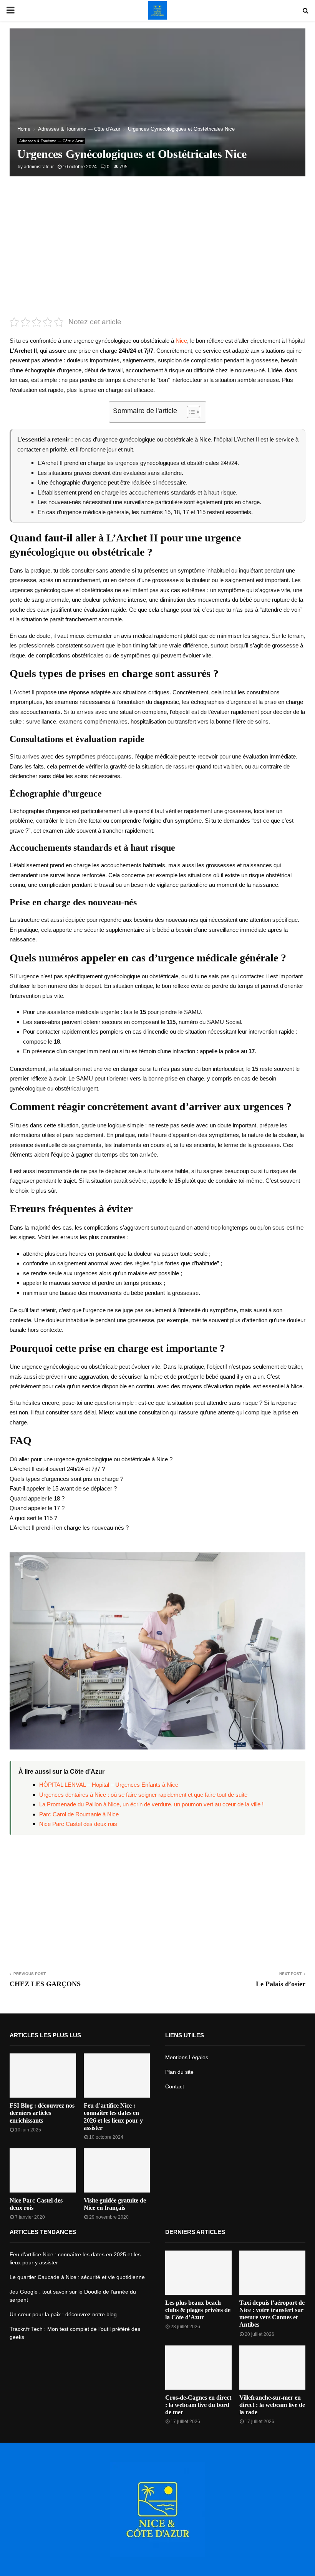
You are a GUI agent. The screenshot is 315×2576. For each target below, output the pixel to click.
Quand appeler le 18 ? (37, 1498)
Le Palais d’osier (281, 1984)
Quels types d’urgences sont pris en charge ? (66, 1479)
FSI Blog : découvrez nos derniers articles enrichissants (42, 2113)
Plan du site (179, 2072)
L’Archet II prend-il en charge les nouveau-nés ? (69, 1528)
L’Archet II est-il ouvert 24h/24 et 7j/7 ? (57, 1469)
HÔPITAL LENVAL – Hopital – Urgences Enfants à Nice (109, 1785)
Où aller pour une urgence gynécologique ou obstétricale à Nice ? (91, 1459)
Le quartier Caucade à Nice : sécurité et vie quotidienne (77, 2277)
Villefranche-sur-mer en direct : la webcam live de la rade (272, 2405)
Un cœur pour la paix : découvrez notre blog (63, 2314)
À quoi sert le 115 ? (33, 1518)
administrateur (39, 167)
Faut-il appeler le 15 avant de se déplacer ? (63, 1488)
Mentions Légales (187, 2057)
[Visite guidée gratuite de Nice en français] (117, 2170)
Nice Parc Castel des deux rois (78, 1824)
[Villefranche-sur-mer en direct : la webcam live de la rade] (273, 2368)
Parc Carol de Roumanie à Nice (79, 1814)
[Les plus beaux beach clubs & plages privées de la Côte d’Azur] (198, 2273)
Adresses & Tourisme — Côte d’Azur (51, 141)
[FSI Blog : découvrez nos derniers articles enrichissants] (43, 2076)
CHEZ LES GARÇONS (45, 1984)
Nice (181, 341)
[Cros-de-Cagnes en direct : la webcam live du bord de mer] (198, 2368)
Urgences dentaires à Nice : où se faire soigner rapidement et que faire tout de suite (143, 1795)
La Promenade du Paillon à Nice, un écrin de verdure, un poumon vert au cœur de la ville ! (151, 1804)
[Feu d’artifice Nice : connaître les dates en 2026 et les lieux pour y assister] (117, 2076)
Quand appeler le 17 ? (37, 1508)
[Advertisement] (157, 254)
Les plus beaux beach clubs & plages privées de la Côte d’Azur (198, 2310)
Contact (175, 2086)
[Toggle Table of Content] (190, 412)
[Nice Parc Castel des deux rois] (43, 2170)
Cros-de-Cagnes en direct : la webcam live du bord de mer (198, 2405)
